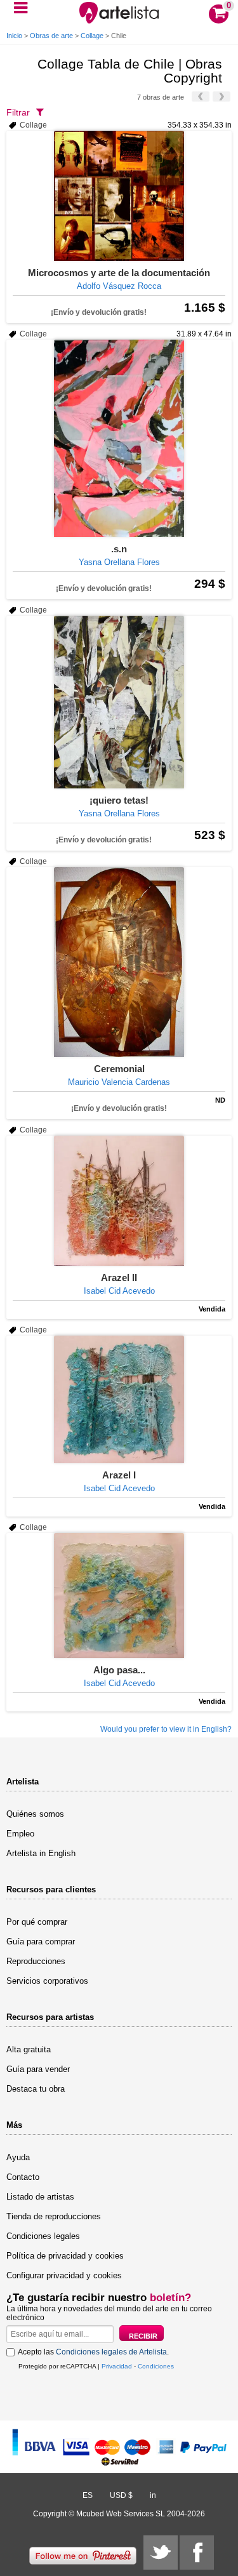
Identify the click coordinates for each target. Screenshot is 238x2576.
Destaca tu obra (36, 2089)
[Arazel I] (119, 1399)
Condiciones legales (43, 2236)
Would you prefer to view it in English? (166, 1729)
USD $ (121, 2495)
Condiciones (156, 2366)
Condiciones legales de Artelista (111, 2352)
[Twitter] (161, 2553)
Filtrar (18, 112)
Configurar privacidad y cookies (64, 2275)
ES (88, 2495)
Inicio (14, 36)
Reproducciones (36, 1961)
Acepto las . (93, 2352)
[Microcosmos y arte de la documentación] (119, 196)
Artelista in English (41, 1853)
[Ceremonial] (119, 962)
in (153, 2495)
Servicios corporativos (47, 1981)
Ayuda (18, 2157)
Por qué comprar (37, 1922)
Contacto (23, 2177)
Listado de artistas (40, 2197)
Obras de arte (51, 36)
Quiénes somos (35, 1814)
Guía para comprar (41, 1942)
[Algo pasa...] (119, 1596)
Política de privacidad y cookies (65, 2256)
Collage (92, 36)
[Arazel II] (119, 1201)
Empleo (20, 1834)
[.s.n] (119, 438)
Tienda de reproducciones (54, 2216)
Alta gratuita (29, 2049)
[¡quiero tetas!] (119, 702)
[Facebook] (197, 2553)
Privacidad (117, 2366)
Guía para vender (38, 2069)
